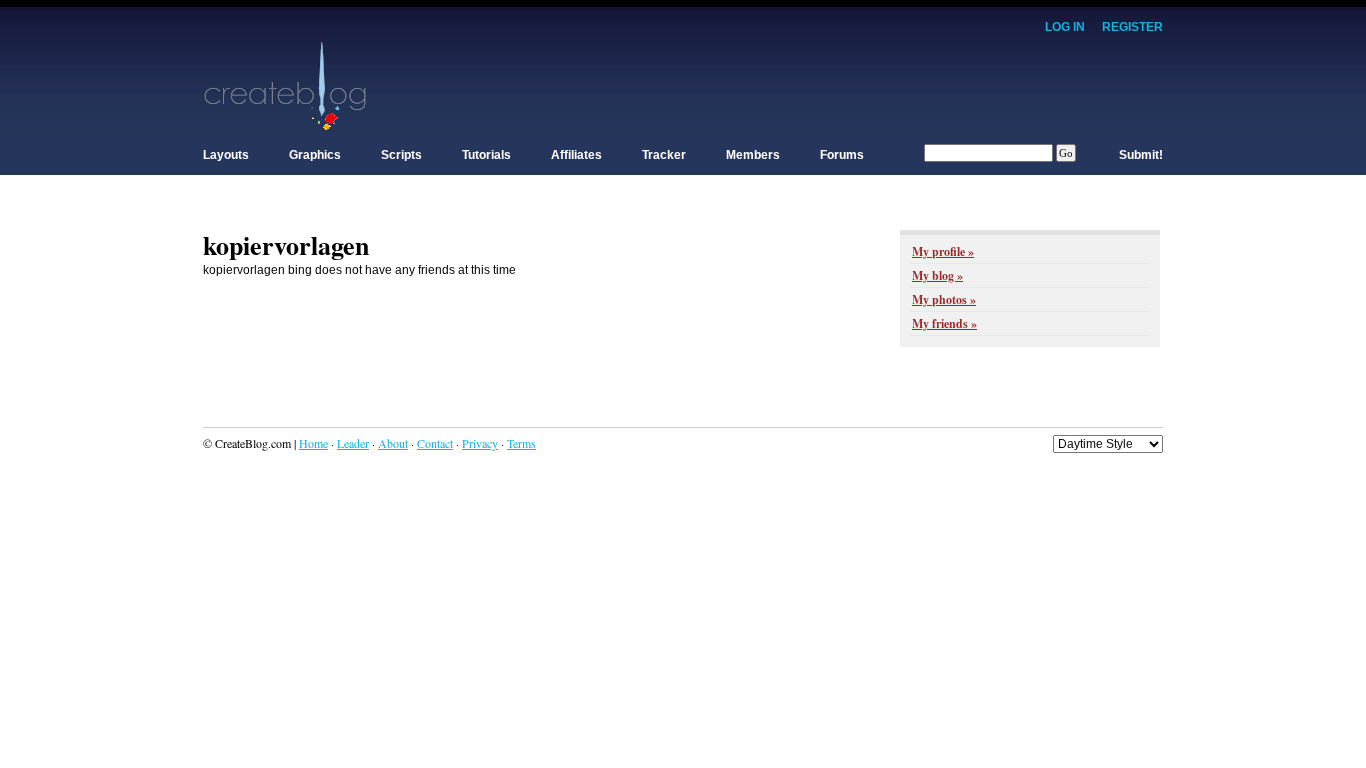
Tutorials (486, 155)
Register (1132, 27)
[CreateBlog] (285, 85)
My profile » (943, 251)
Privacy (480, 443)
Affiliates (576, 155)
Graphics (315, 155)
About (393, 443)
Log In (1065, 27)
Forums (842, 155)
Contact (435, 443)
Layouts (226, 155)
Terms (521, 443)
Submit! (1141, 155)
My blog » (937, 275)
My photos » (944, 299)
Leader (353, 443)
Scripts (401, 155)
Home (313, 443)
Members (753, 155)
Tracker (664, 155)
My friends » (944, 323)
